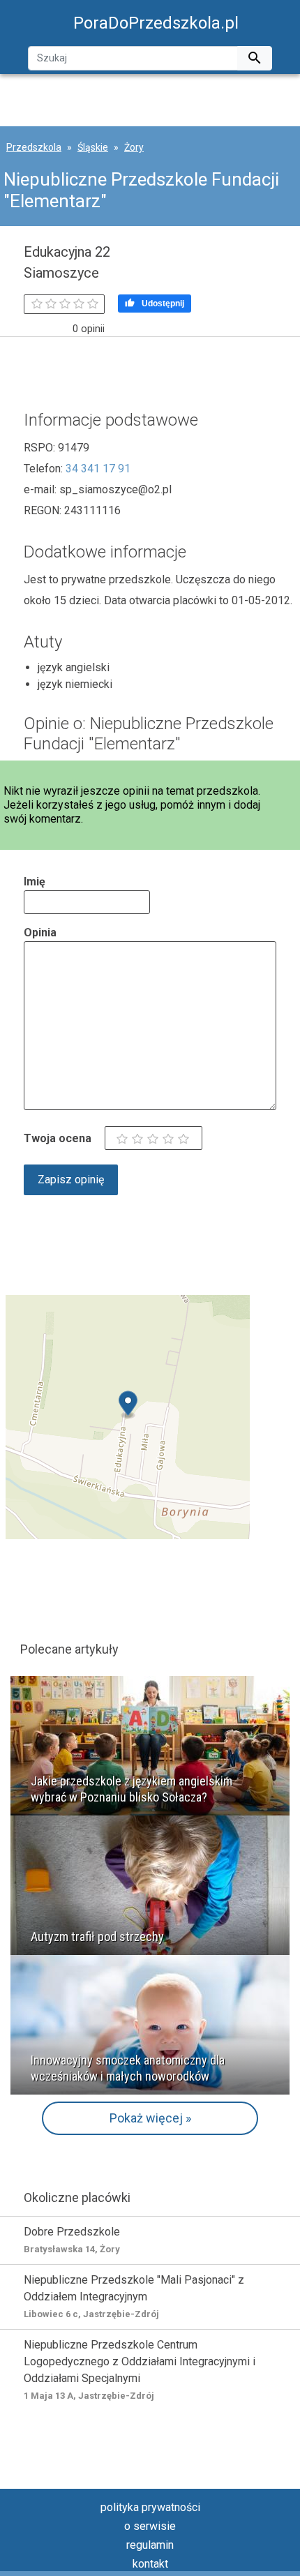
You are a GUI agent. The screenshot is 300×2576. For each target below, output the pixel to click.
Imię (35, 882)
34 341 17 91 (98, 469)
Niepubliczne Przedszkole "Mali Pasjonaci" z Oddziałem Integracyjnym (134, 2296)
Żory (134, 147)
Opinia (40, 933)
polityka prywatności (150, 2507)
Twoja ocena (58, 1138)
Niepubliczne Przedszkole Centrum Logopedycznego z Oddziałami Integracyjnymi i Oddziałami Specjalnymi (140, 2369)
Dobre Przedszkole (72, 2240)
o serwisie (150, 2526)
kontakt (150, 2564)
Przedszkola (34, 147)
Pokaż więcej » (150, 2118)
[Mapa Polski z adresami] (128, 1416)
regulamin (150, 2545)
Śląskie (93, 147)
